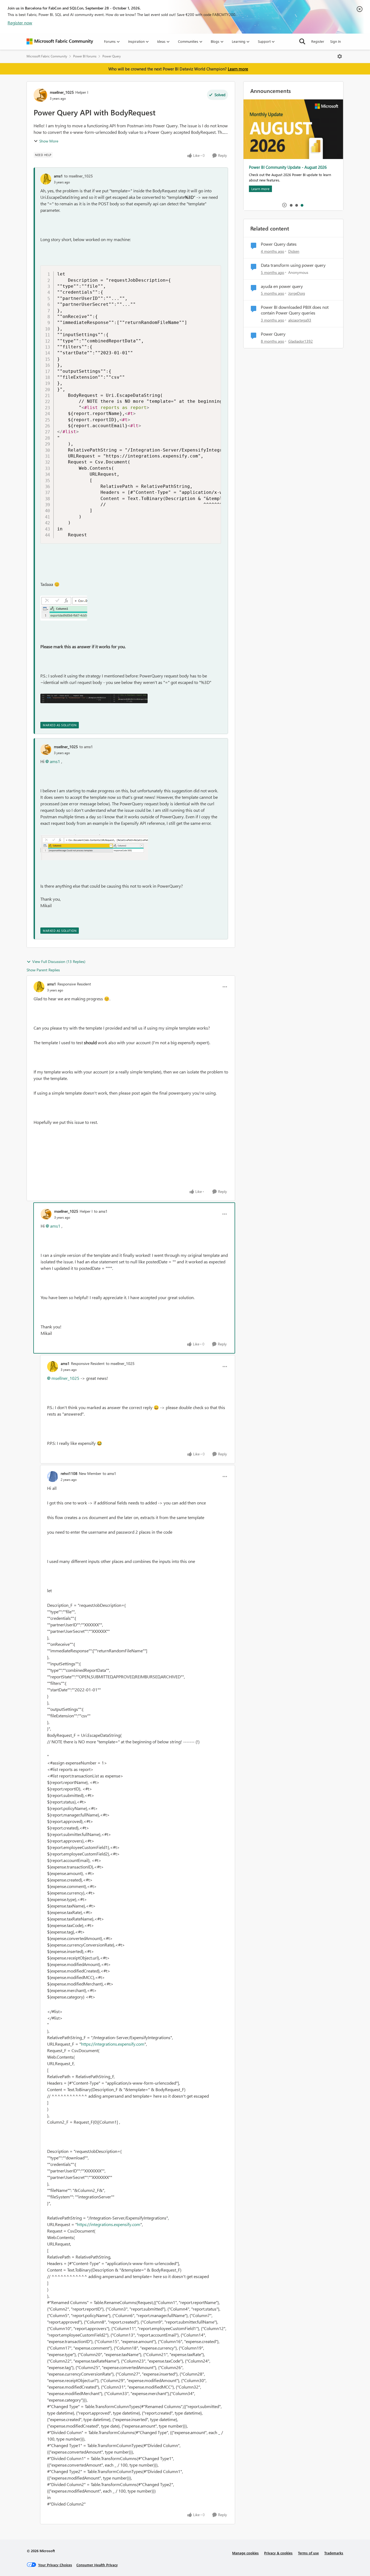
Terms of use (308, 2553)
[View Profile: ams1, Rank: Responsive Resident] (39, 987)
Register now (20, 23)
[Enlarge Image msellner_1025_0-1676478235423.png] (94, 847)
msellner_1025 (62, 92)
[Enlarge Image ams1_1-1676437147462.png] (94, 698)
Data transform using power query (293, 265)
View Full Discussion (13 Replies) (59, 961)
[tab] (291, 205)
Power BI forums (85, 56)
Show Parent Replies (43, 970)
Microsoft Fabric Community (47, 56)
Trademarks (334, 2553)
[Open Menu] (340, 56)
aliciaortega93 (300, 320)
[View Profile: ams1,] (46, 179)
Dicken (294, 251)
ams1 (58, 176)
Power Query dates (279, 244)
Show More (49, 141)
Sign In (335, 41)
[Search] (302, 41)
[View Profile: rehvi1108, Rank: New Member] (53, 1477)
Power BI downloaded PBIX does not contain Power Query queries (295, 310)
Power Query (112, 56)
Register (318, 41)
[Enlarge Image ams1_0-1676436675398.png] (64, 608)
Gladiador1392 (301, 341)
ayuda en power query (282, 286)
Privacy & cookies (278, 2553)
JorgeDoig (297, 293)
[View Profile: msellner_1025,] (46, 750)
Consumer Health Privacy (97, 2565)
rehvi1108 (69, 1473)
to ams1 (86, 747)
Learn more (238, 69)
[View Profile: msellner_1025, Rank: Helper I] (40, 95)
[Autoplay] (284, 205)
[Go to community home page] (60, 41)
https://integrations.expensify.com (113, 2044)
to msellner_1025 (79, 176)
